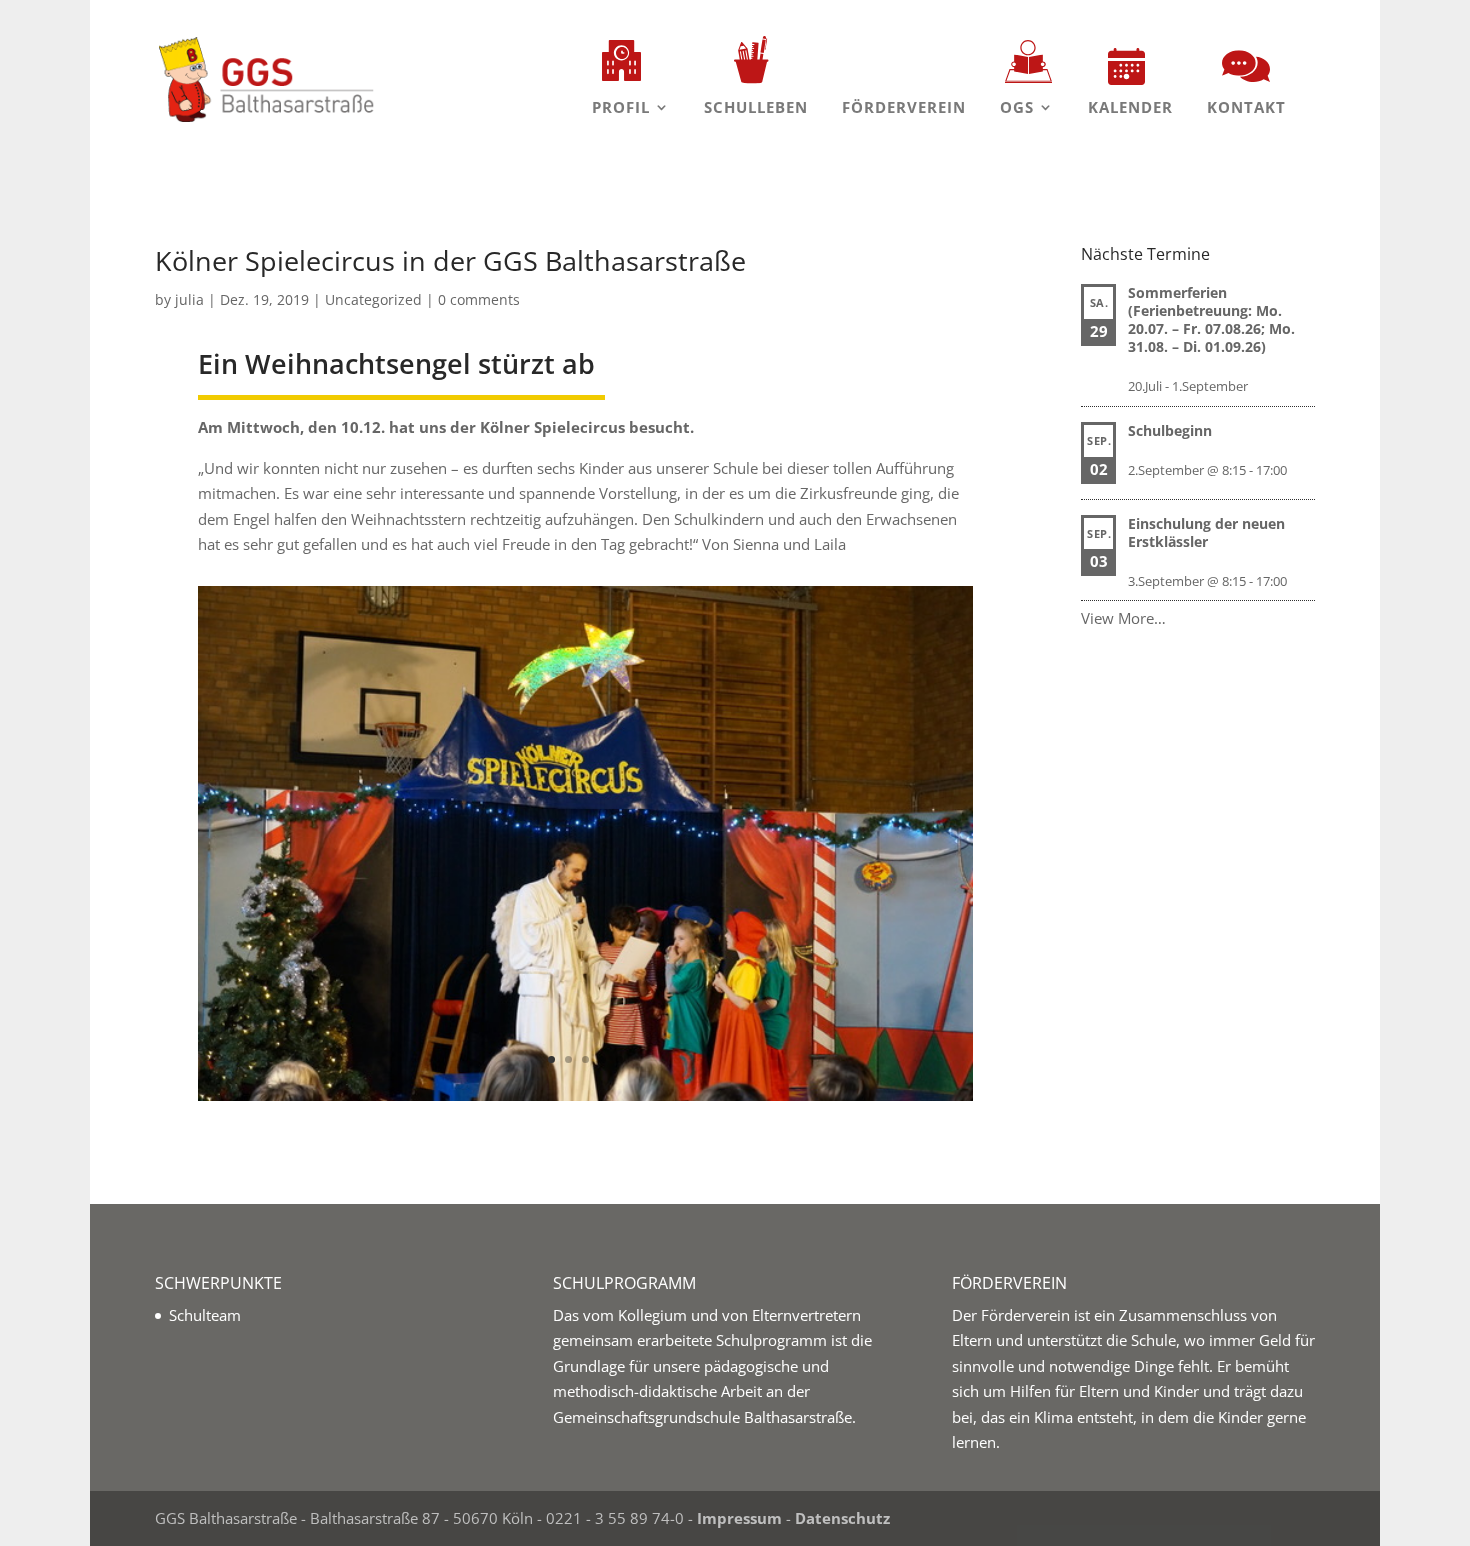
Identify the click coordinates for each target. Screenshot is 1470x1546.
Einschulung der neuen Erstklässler (1206, 532)
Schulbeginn (1170, 430)
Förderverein (904, 107)
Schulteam (205, 1315)
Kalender (1130, 107)
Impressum (739, 1518)
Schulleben (756, 107)
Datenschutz (842, 1518)
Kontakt (1246, 107)
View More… (1123, 618)
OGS (1017, 107)
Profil (621, 107)
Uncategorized (373, 299)
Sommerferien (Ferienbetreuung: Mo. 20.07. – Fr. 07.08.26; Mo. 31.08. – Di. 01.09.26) (1211, 319)
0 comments (479, 299)
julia (189, 299)
